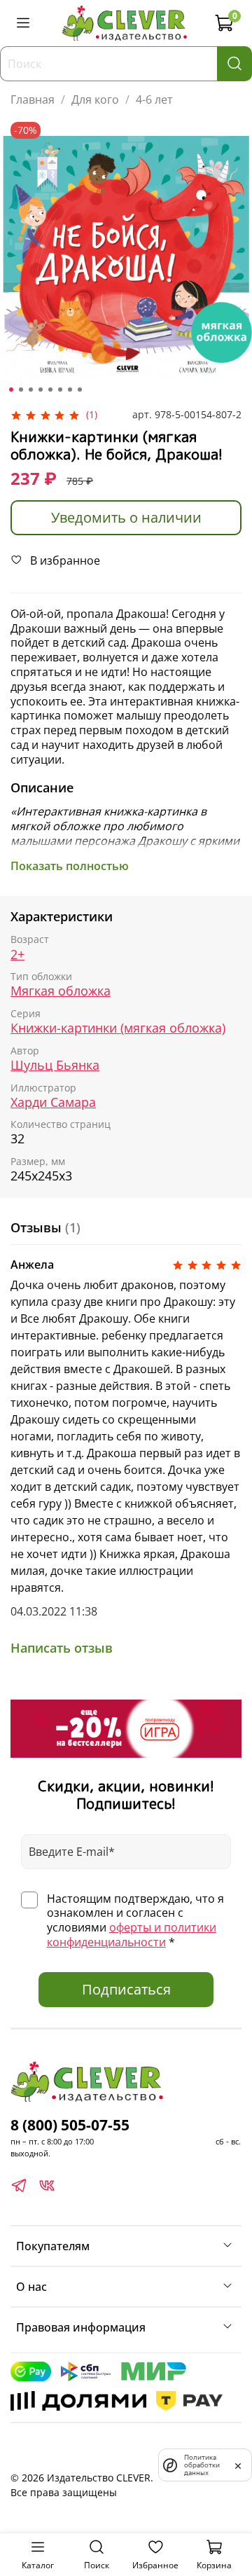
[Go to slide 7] (70, 390)
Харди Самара (53, 1102)
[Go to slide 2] (21, 390)
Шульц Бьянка (55, 1065)
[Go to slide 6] (60, 390)
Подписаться (126, 1989)
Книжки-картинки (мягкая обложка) (118, 1028)
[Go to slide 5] (50, 390)
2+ (17, 955)
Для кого (95, 99)
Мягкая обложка (61, 991)
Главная (33, 99)
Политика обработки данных (202, 2465)
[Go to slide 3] (31, 390)
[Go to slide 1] (11, 390)
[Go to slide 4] (41, 390)
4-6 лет (154, 99)
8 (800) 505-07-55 (70, 2125)
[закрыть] (238, 2465)
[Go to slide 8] (80, 390)
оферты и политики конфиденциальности (132, 1935)
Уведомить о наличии (126, 517)
